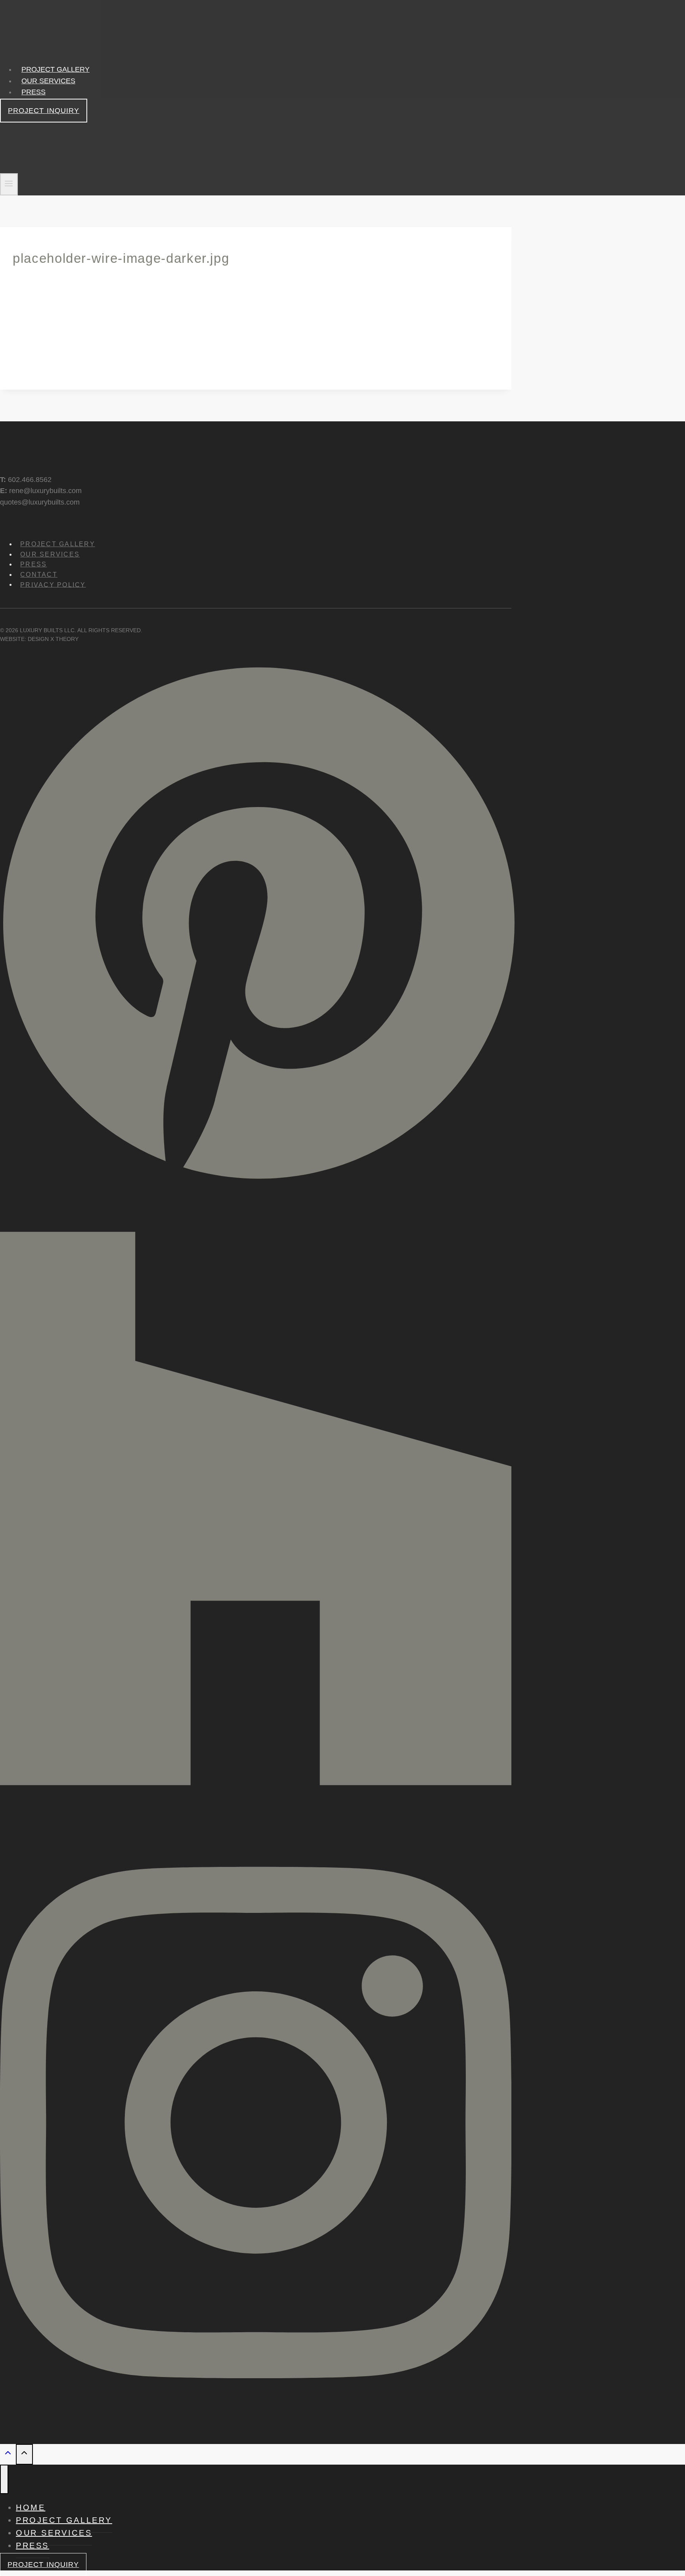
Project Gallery (55, 69)
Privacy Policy (53, 584)
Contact (39, 575)
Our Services (48, 81)
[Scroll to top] (8, 2455)
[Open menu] (9, 185)
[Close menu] (4, 2479)
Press (33, 92)
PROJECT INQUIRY (44, 111)
